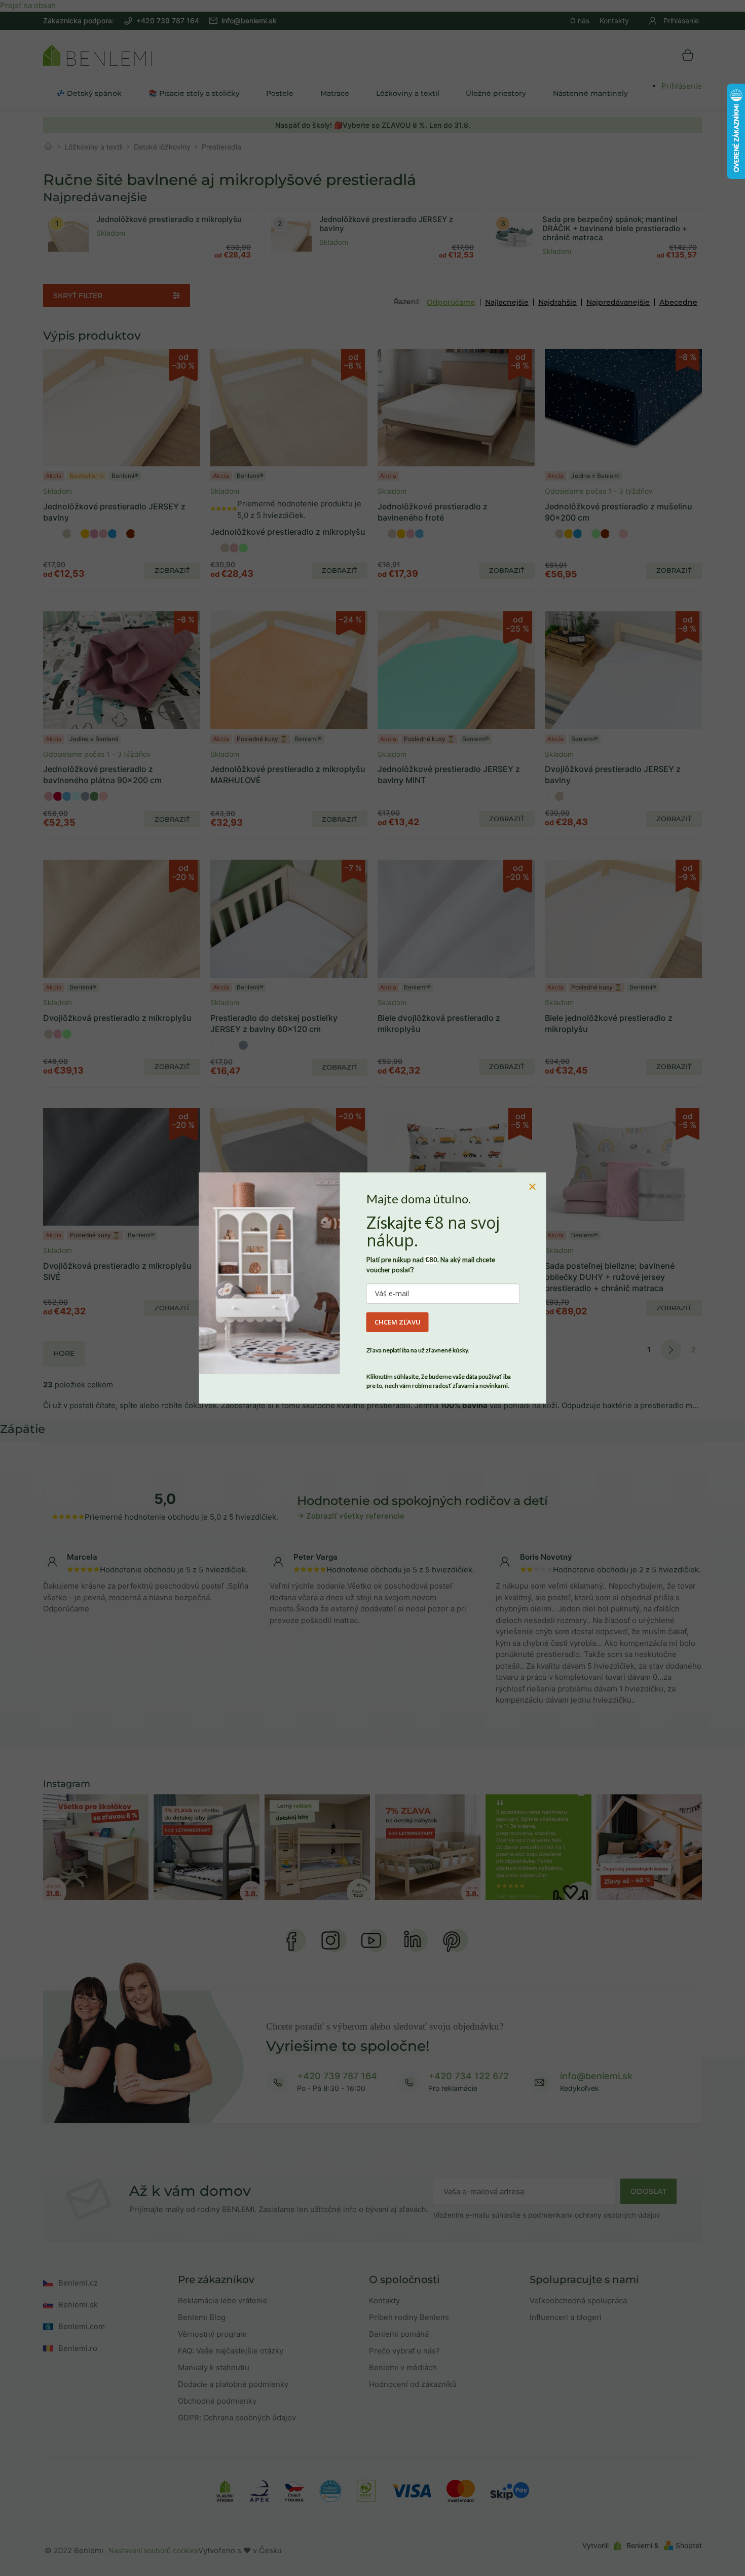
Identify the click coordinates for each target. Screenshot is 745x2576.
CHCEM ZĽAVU (398, 1322)
